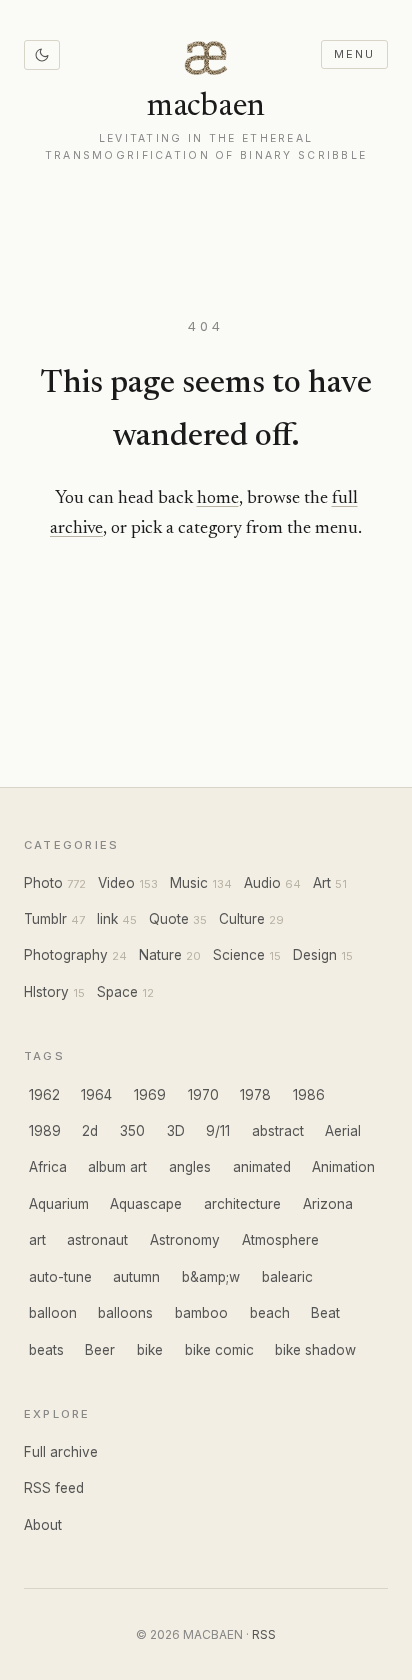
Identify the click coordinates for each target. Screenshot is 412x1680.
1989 (45, 1131)
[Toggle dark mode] (42, 55)
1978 (255, 1095)
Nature (160, 955)
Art (322, 883)
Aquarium (59, 1204)
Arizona (328, 1204)
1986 (309, 1095)
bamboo (201, 1313)
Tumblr (45, 919)
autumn (136, 1277)
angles (190, 1167)
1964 (96, 1095)
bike (150, 1350)
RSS (264, 1634)
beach (270, 1313)
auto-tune (60, 1277)
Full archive (61, 1452)
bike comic (219, 1350)
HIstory (46, 992)
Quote (169, 919)
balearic (287, 1277)
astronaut (97, 1240)
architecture (242, 1204)
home (218, 499)
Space (117, 992)
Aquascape (146, 1204)
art (37, 1240)
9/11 (218, 1131)
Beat (325, 1313)
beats (46, 1350)
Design (315, 955)
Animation (343, 1167)
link (107, 919)
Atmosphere (280, 1240)
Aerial (343, 1131)
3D (176, 1131)
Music (189, 883)
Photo (43, 883)
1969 (150, 1095)
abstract (278, 1131)
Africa (48, 1167)
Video (116, 883)
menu (354, 54)
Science (239, 955)
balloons (125, 1313)
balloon (53, 1313)
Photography (66, 955)
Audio (262, 883)
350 (132, 1131)
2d (90, 1131)
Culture (242, 919)
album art (117, 1167)
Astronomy (185, 1240)
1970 (203, 1095)
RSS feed (54, 1488)
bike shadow (315, 1350)
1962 (44, 1095)
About (43, 1525)
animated (262, 1167)
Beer (100, 1350)
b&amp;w (211, 1277)
